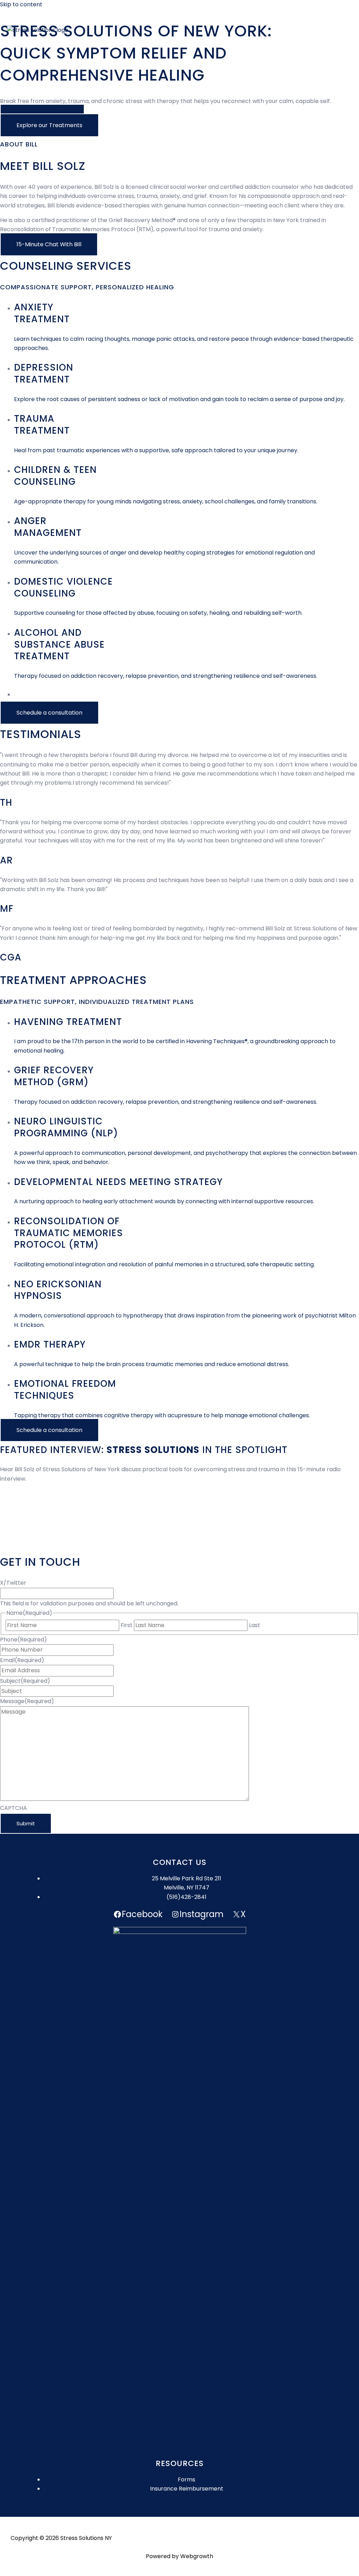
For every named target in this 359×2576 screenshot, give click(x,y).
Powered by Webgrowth (179, 2556)
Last (255, 1625)
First (127, 1625)
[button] (49, 125)
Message (27, 1701)
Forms (187, 2479)
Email (22, 1660)
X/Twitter (13, 1583)
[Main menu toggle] (32, 46)
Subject (25, 1681)
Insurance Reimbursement (187, 2489)
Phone (23, 1640)
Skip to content (21, 4)
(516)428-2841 (187, 1897)
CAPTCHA (13, 1808)
